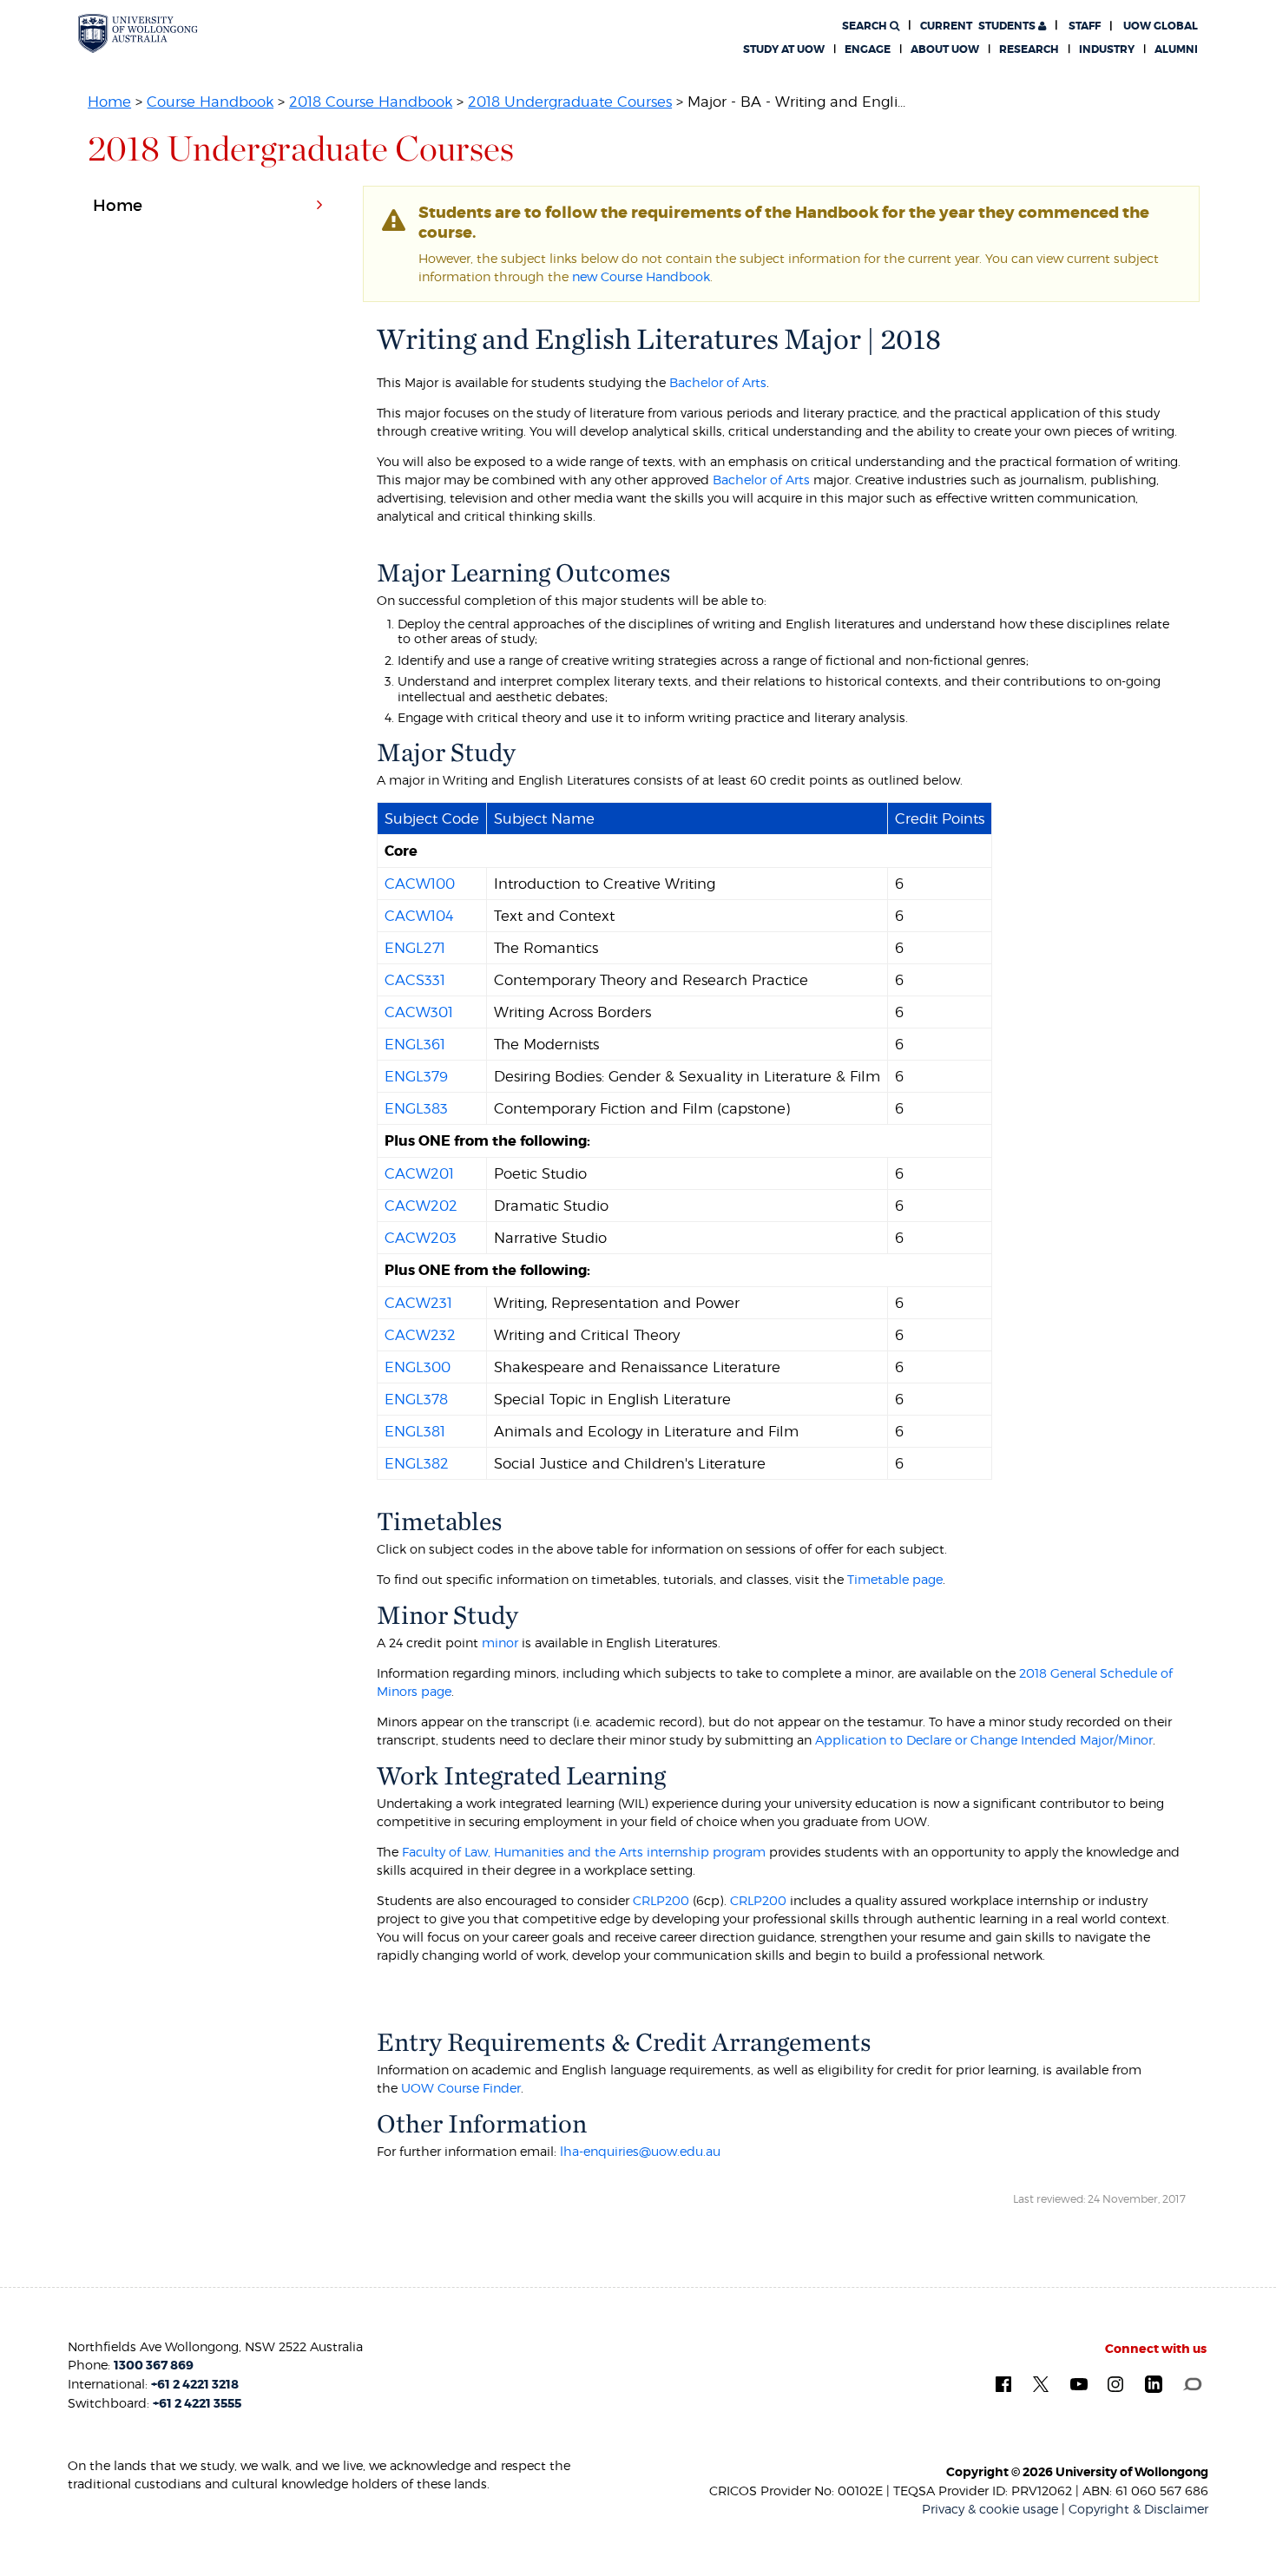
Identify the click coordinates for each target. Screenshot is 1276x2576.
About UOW (945, 49)
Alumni (1176, 49)
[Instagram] (1115, 2384)
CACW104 (419, 916)
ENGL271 (415, 948)
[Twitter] (1041, 2384)
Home (109, 102)
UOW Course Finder (461, 2088)
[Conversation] (1192, 2383)
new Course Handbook (641, 276)
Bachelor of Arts (718, 382)
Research (1029, 49)
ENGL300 (418, 1367)
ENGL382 (417, 1463)
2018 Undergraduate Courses (570, 102)
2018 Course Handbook (371, 102)
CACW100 (420, 884)
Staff (1085, 26)
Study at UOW (784, 49)
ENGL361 (415, 1044)
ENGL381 (415, 1431)
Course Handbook (210, 102)
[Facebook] (1003, 2384)
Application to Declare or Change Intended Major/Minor (984, 1740)
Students (979, 26)
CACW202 (421, 1206)
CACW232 (420, 1335)
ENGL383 (416, 1108)
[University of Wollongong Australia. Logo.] (138, 33)
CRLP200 (661, 1900)
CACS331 (415, 980)
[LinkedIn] (1154, 2384)
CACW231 (418, 1303)
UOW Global (1161, 26)
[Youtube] (1079, 2383)
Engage (868, 49)
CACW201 (419, 1173)
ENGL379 (416, 1076)
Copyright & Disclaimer (1138, 2509)
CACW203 (421, 1238)
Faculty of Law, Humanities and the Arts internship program (584, 1852)
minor (500, 1643)
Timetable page (895, 1579)
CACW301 (419, 1012)
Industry (1107, 49)
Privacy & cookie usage (990, 2509)
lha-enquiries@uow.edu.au (640, 2151)
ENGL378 (416, 1399)
